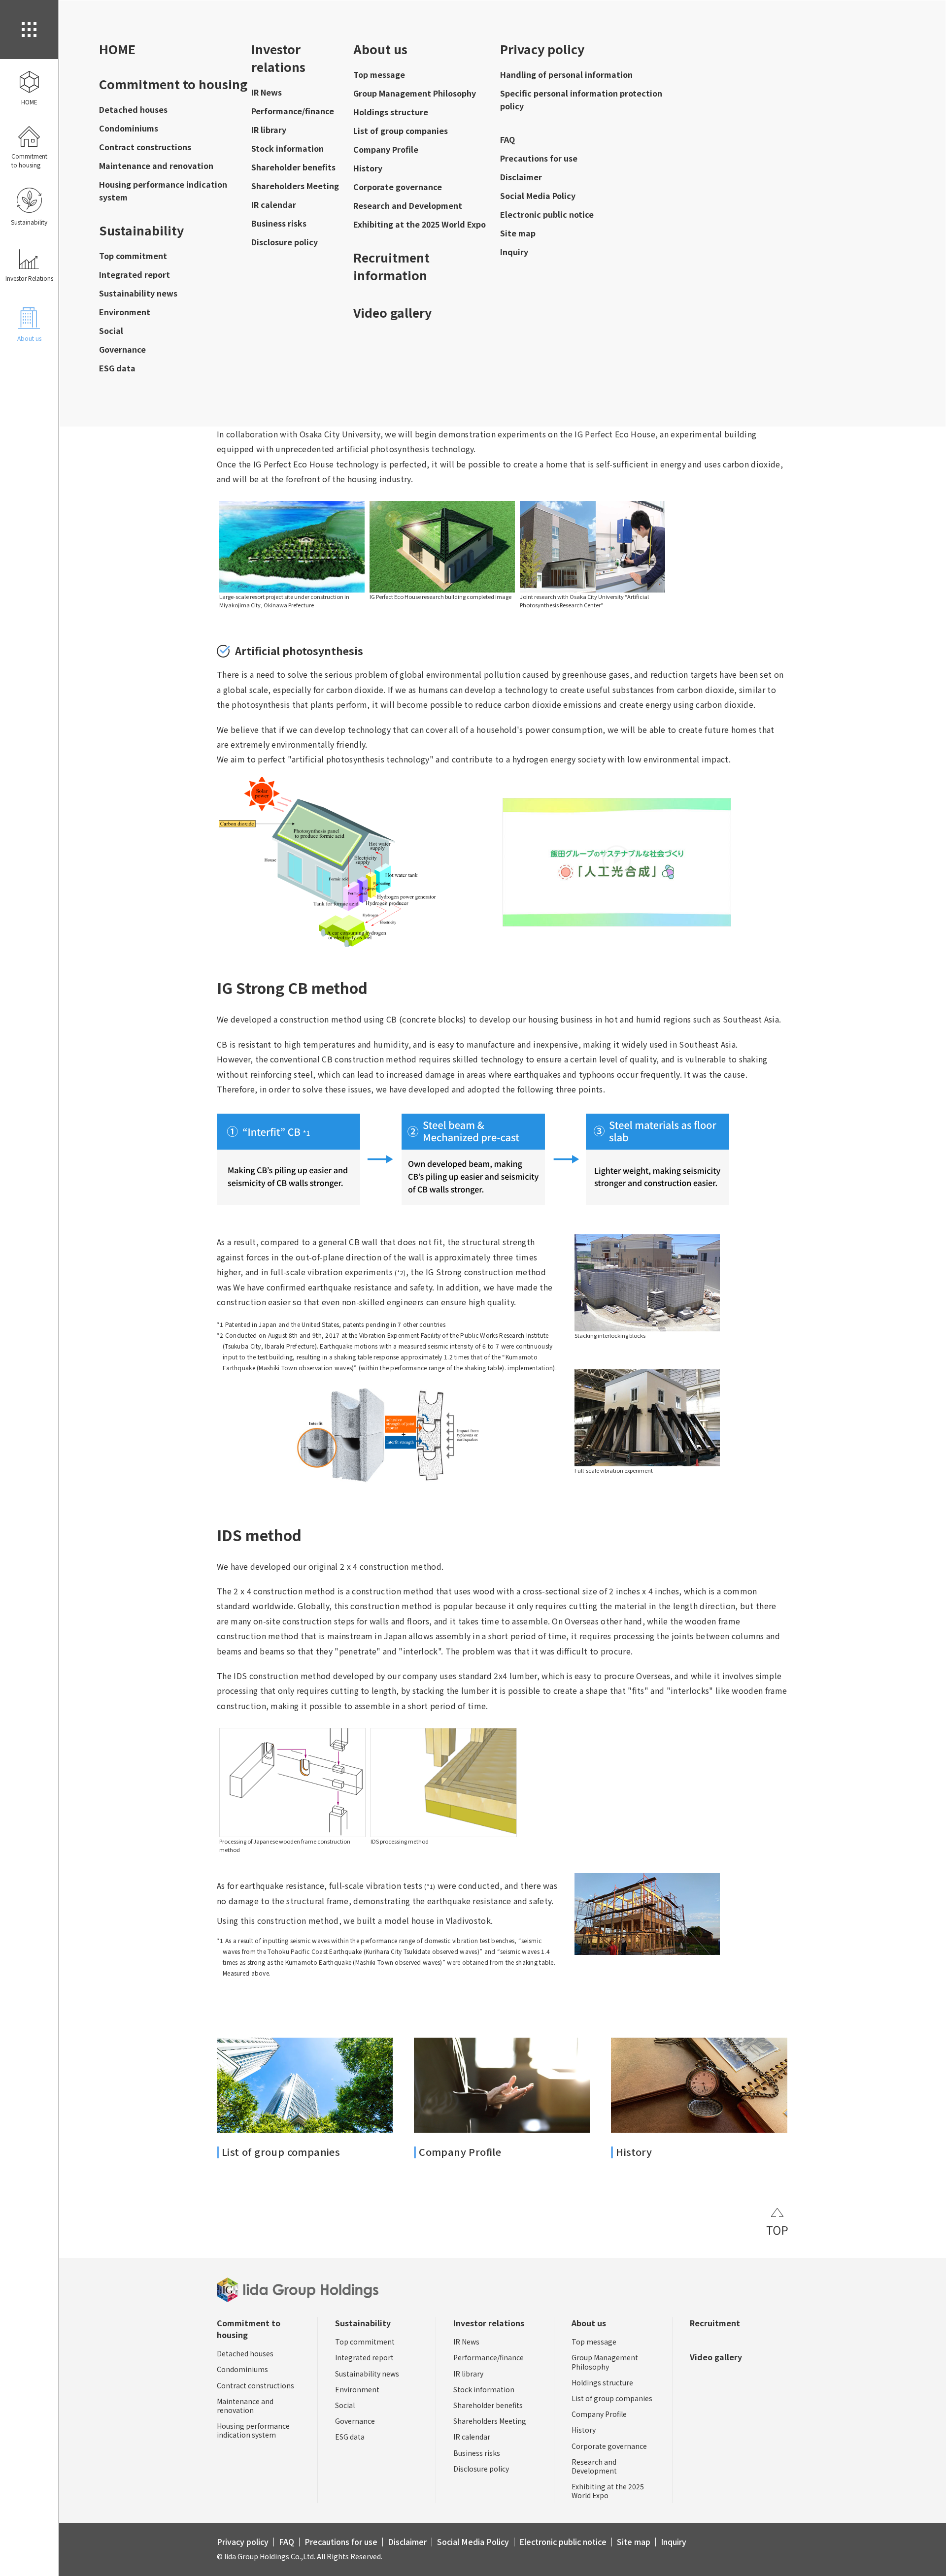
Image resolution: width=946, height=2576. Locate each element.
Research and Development (408, 205)
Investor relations (278, 58)
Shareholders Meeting (295, 186)
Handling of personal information (566, 74)
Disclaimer (521, 177)
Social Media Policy (538, 196)
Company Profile (386, 149)
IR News (267, 92)
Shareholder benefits (293, 167)
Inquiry (514, 252)
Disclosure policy (285, 242)
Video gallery (392, 312)
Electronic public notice (547, 214)
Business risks (279, 223)
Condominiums (129, 128)
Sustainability (141, 230)
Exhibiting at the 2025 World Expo (420, 224)
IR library (269, 130)
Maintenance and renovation (156, 165)
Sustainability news (138, 293)
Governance (122, 349)
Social (111, 330)
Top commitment (133, 256)
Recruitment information (391, 266)
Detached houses (133, 109)
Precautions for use (539, 158)
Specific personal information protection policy (581, 99)
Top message (379, 74)
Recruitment (715, 2323)
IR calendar (274, 204)
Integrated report (135, 274)
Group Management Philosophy (415, 93)
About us (380, 49)
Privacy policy (542, 49)
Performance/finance (293, 111)
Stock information (287, 148)
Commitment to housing (173, 84)
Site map (518, 233)
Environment (125, 312)
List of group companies (401, 131)
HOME (117, 49)
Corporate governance (398, 187)
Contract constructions (145, 147)
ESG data (117, 368)
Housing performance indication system (163, 191)
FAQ (507, 139)
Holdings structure (391, 112)
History (368, 168)
